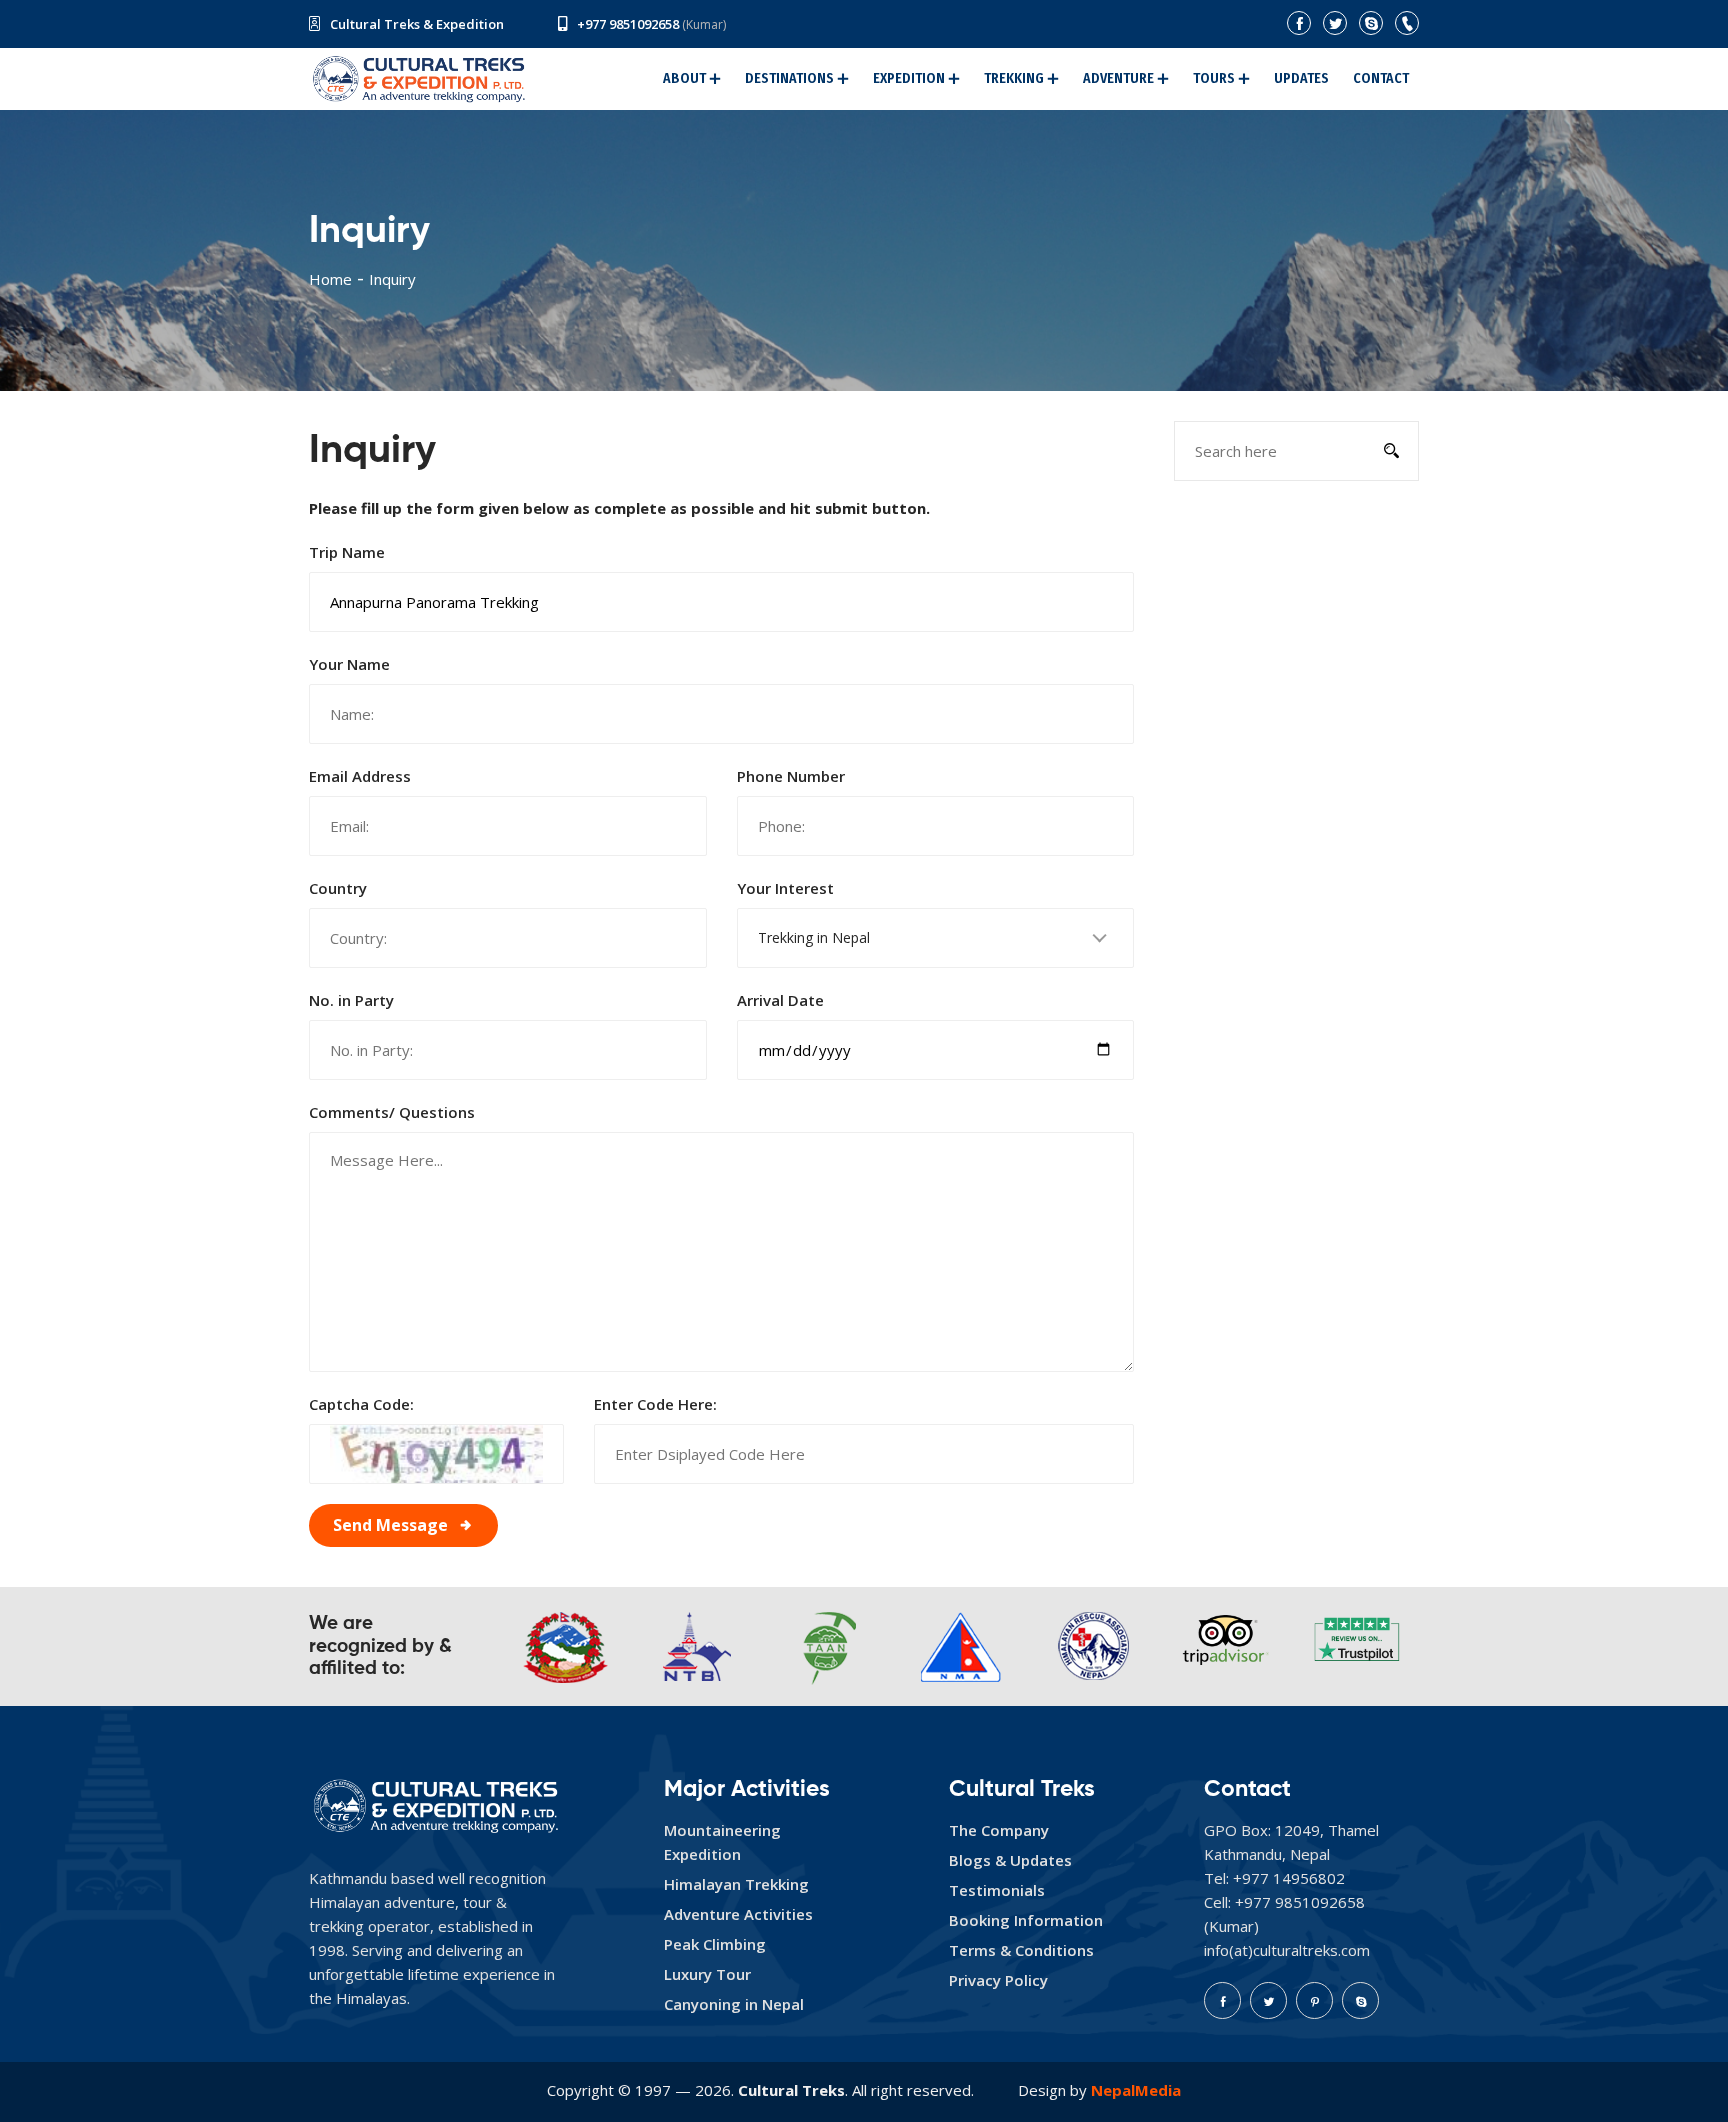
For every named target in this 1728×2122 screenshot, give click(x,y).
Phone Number (791, 776)
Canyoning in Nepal (734, 2004)
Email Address (360, 776)
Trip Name (347, 552)
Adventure (1118, 78)
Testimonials (997, 1890)
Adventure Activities (738, 1914)
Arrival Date (780, 1000)
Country (338, 888)
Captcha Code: (361, 1404)
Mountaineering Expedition (722, 1842)
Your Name (349, 664)
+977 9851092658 (628, 24)
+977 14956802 (1289, 1878)
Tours (1214, 78)
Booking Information (1026, 1920)
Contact (1381, 78)
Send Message (390, 1525)
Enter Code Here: (655, 1404)
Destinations (789, 78)
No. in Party (351, 1000)
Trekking (1014, 78)
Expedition (909, 78)
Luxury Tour (707, 1974)
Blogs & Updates (1010, 1860)
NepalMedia (1136, 2090)
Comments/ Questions (392, 1112)
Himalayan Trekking (736, 1884)
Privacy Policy (998, 1980)
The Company (999, 1830)
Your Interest (785, 888)
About (684, 78)
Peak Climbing (715, 1944)
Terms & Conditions (1021, 1950)
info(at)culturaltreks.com (1287, 1950)
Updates (1301, 78)
